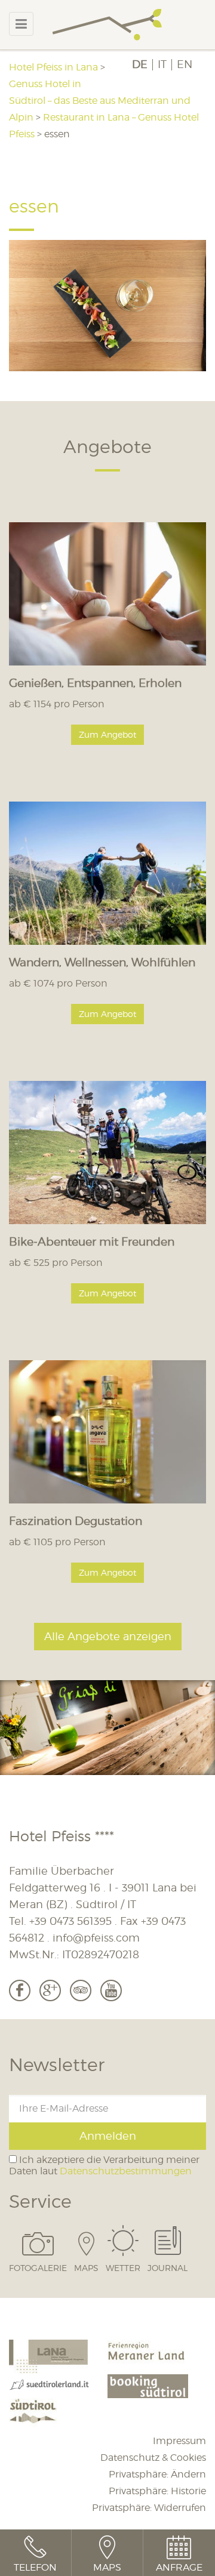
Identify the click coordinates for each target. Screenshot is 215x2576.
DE (140, 64)
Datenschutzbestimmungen (126, 2171)
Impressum (179, 2441)
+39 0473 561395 (70, 1921)
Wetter (123, 2267)
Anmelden (108, 2136)
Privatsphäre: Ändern (157, 2474)
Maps (86, 2267)
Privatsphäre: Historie (157, 2491)
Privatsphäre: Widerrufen (149, 2508)
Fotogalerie (38, 2267)
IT (162, 64)
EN (185, 64)
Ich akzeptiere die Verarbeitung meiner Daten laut (104, 2165)
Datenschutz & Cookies (153, 2458)
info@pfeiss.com (96, 1938)
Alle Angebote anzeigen (108, 1636)
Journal (168, 2267)
